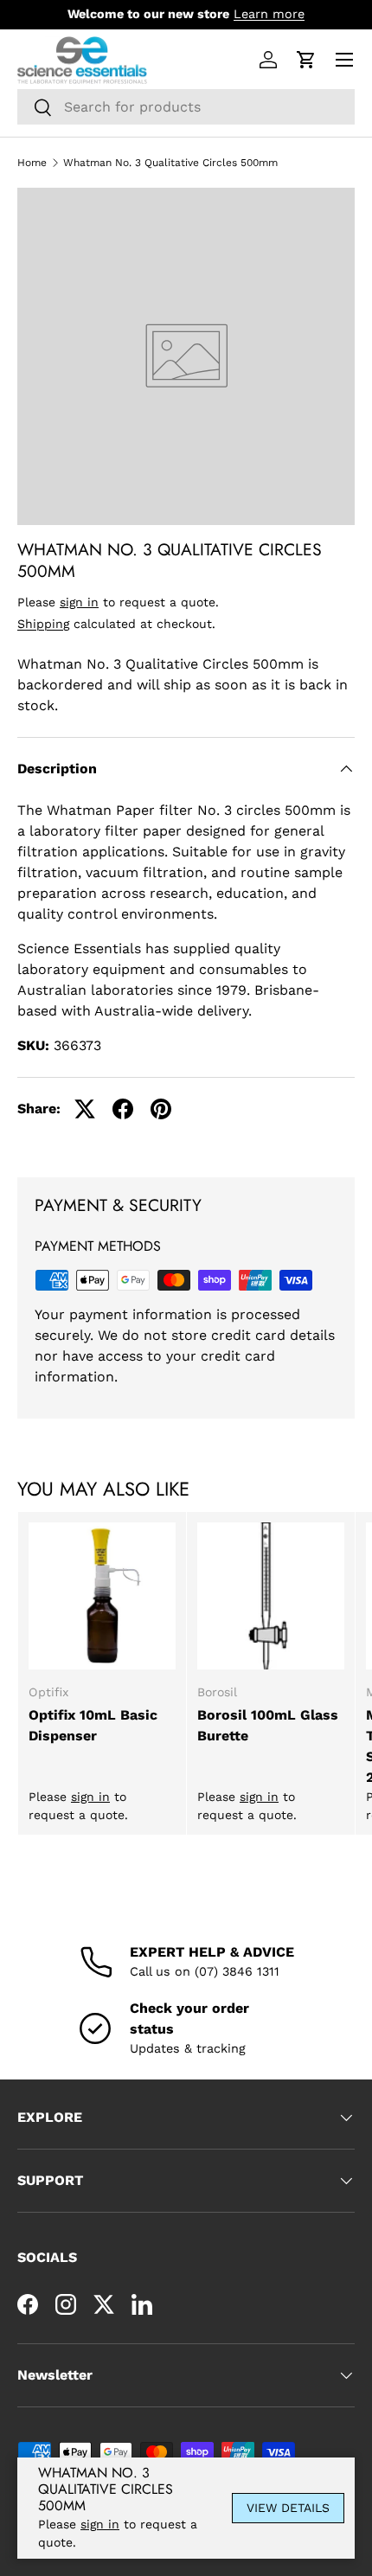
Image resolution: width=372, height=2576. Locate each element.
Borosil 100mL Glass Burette (268, 1725)
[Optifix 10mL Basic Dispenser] (102, 1596)
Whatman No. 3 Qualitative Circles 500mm (170, 163)
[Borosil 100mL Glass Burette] (271, 1596)
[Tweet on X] (85, 1109)
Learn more (269, 14)
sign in (79, 602)
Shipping (43, 624)
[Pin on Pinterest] (161, 1109)
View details (288, 2508)
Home (32, 163)
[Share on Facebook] (123, 1109)
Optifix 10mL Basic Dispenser (93, 1725)
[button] (306, 60)
